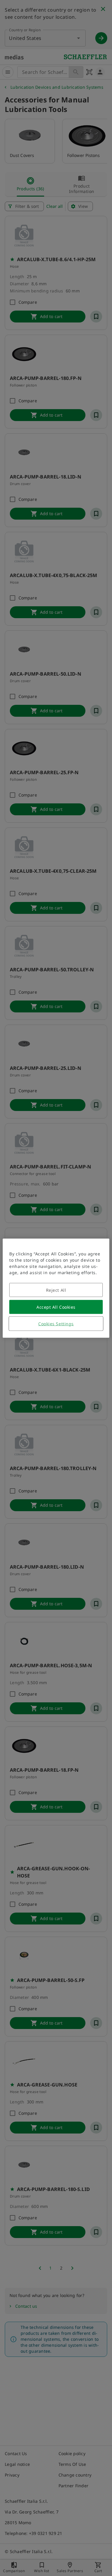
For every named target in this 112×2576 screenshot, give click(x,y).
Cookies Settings (56, 1323)
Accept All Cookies (56, 1307)
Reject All (56, 1290)
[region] (56, 1288)
